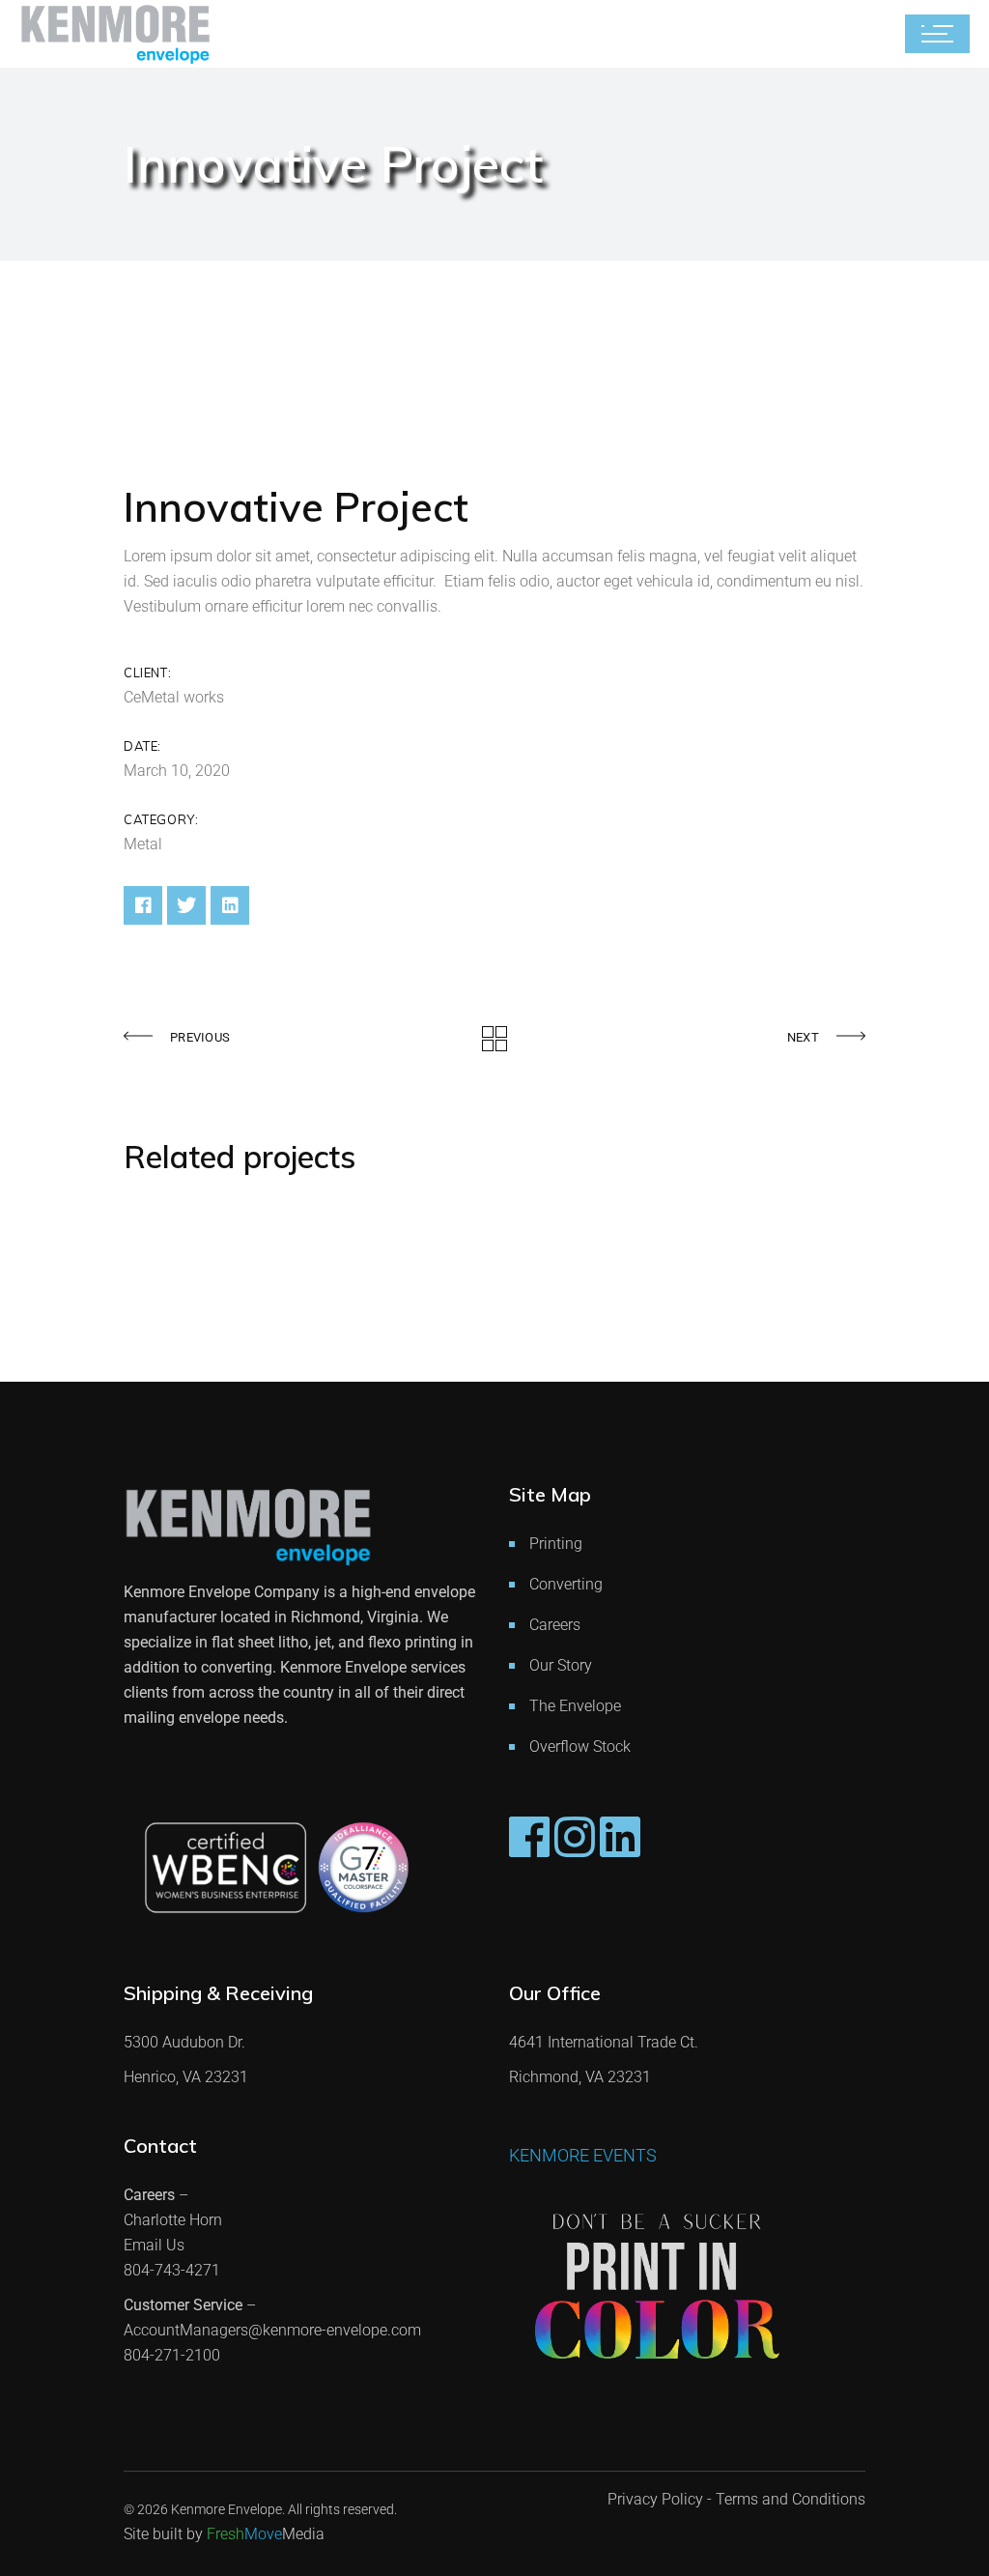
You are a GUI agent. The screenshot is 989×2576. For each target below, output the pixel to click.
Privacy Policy (655, 2499)
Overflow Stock (580, 1746)
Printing (556, 1544)
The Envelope (575, 1706)
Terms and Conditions (791, 2499)
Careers (555, 1625)
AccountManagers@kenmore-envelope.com (272, 2330)
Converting (566, 1584)
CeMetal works (174, 697)
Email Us (154, 2245)
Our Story (561, 1665)
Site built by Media (224, 2534)
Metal (143, 844)
